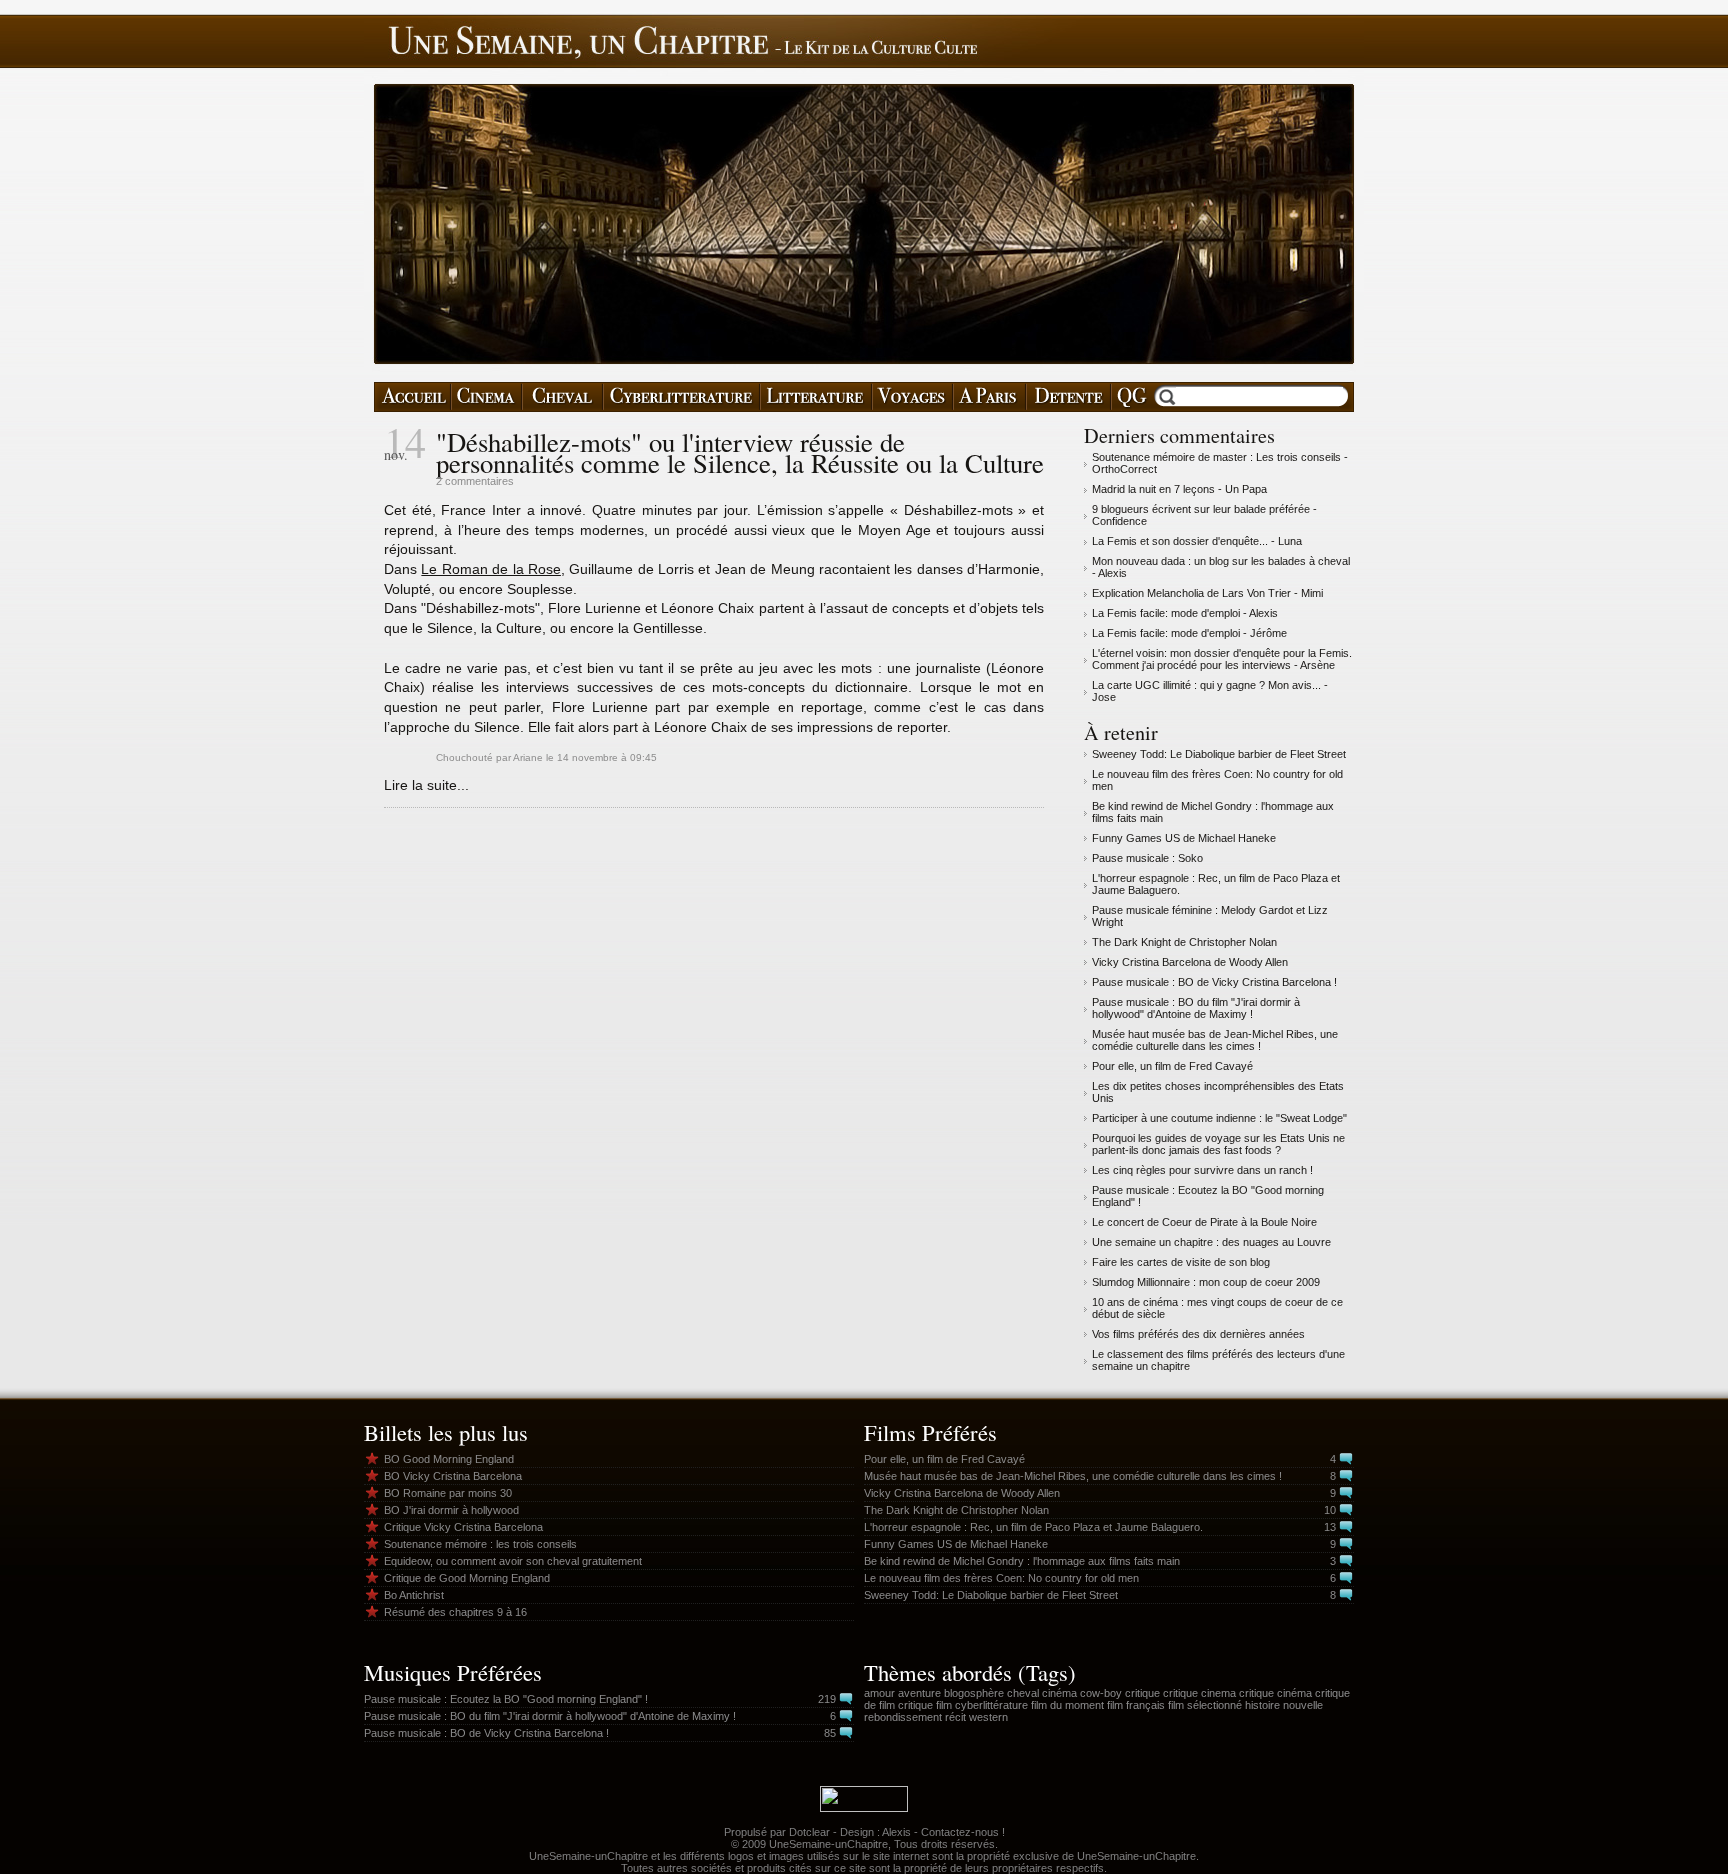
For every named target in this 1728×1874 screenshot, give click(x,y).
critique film (925, 1705)
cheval (1023, 1693)
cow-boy (1101, 1693)
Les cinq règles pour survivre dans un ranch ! (1202, 1170)
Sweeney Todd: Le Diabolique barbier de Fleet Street (1219, 754)
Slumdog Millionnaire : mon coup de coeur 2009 (1206, 1282)
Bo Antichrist (414, 1595)
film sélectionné (1205, 1705)
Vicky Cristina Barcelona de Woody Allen (1190, 962)
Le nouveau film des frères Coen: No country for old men (1001, 1578)
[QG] (1131, 397)
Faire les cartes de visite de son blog (1181, 1262)
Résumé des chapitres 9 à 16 (455, 1612)
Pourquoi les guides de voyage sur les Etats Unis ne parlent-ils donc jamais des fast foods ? (1218, 1144)
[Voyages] (912, 397)
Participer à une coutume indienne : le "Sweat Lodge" (1219, 1118)
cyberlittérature (991, 1705)
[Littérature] (816, 397)
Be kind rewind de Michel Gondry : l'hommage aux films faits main (1022, 1561)
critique (1142, 1693)
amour (879, 1693)
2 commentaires (475, 481)
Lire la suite (420, 785)
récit (955, 1717)
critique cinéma (1275, 1693)
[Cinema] (486, 397)
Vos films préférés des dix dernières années (1198, 1334)
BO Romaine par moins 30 (448, 1493)
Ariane (528, 757)
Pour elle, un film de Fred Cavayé (1172, 1066)
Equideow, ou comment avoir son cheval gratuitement (513, 1561)
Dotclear (809, 1832)
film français (1136, 1705)
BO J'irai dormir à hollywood (451, 1510)
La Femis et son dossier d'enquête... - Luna (1197, 541)
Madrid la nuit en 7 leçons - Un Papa (1179, 489)
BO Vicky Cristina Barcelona (453, 1476)
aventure (919, 1693)
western (988, 1717)
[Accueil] (412, 397)
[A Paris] (989, 397)
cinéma (1059, 1693)
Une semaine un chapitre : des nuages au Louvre (1211, 1242)
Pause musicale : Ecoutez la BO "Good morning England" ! (506, 1699)
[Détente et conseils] (1068, 397)
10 (1330, 1510)
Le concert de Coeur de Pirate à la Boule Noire (1204, 1222)
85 (830, 1733)
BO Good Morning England (449, 1459)
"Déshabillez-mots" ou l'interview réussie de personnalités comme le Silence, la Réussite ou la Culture (740, 452)
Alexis (896, 1832)
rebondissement (903, 1717)
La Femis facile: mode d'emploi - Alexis (1185, 613)
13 (1330, 1527)
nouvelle (1303, 1705)
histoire (1262, 1705)
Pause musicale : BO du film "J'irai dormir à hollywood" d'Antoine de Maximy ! (1196, 1008)
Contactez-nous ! (963, 1832)
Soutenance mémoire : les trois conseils (480, 1544)
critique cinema (1199, 1693)
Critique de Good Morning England (467, 1578)
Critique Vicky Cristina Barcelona (463, 1527)
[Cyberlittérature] (681, 397)
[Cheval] (562, 397)
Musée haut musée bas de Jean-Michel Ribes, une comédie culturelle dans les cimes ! (1215, 1040)
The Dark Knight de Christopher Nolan (1184, 942)
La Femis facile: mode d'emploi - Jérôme (1189, 633)
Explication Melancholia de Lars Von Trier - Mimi (1207, 593)
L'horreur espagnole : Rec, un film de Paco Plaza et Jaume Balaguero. (1033, 1527)
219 (827, 1699)
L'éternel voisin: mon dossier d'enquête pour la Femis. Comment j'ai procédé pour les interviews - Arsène (1222, 659)
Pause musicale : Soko (1147, 858)
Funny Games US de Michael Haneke (1184, 838)
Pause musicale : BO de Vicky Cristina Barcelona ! (1214, 982)
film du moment (1067, 1705)
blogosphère (974, 1693)
